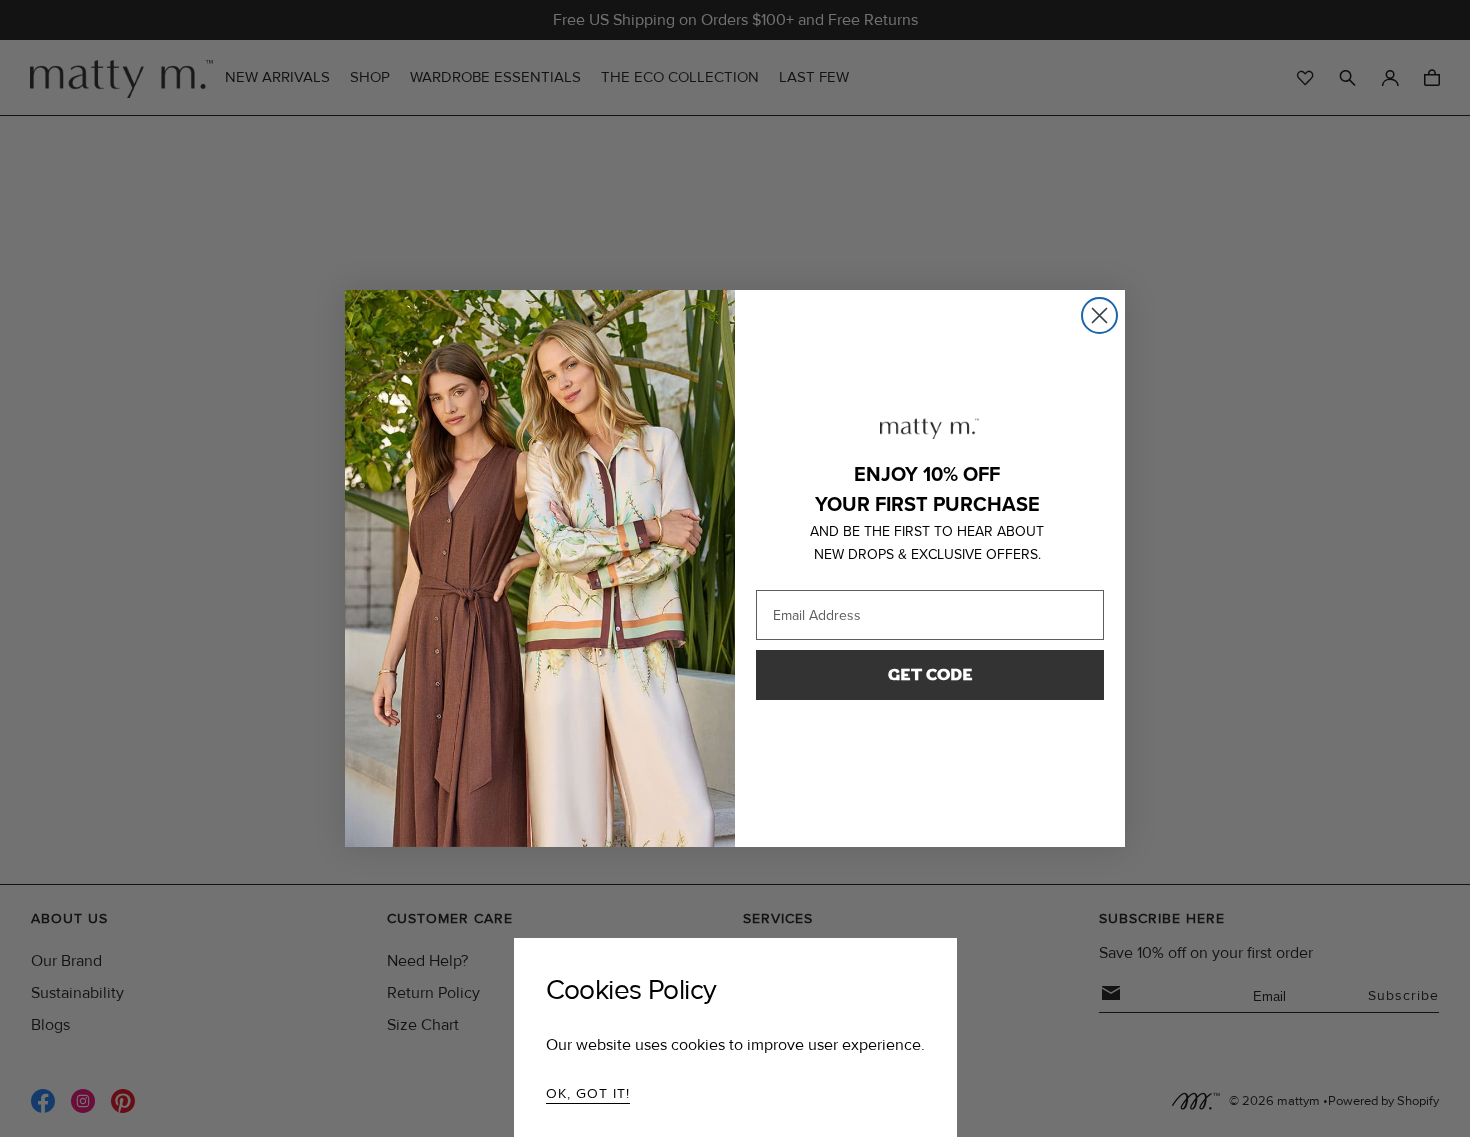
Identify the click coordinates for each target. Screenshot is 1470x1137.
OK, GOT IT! (588, 1093)
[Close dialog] (1099, 315)
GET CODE (930, 674)
